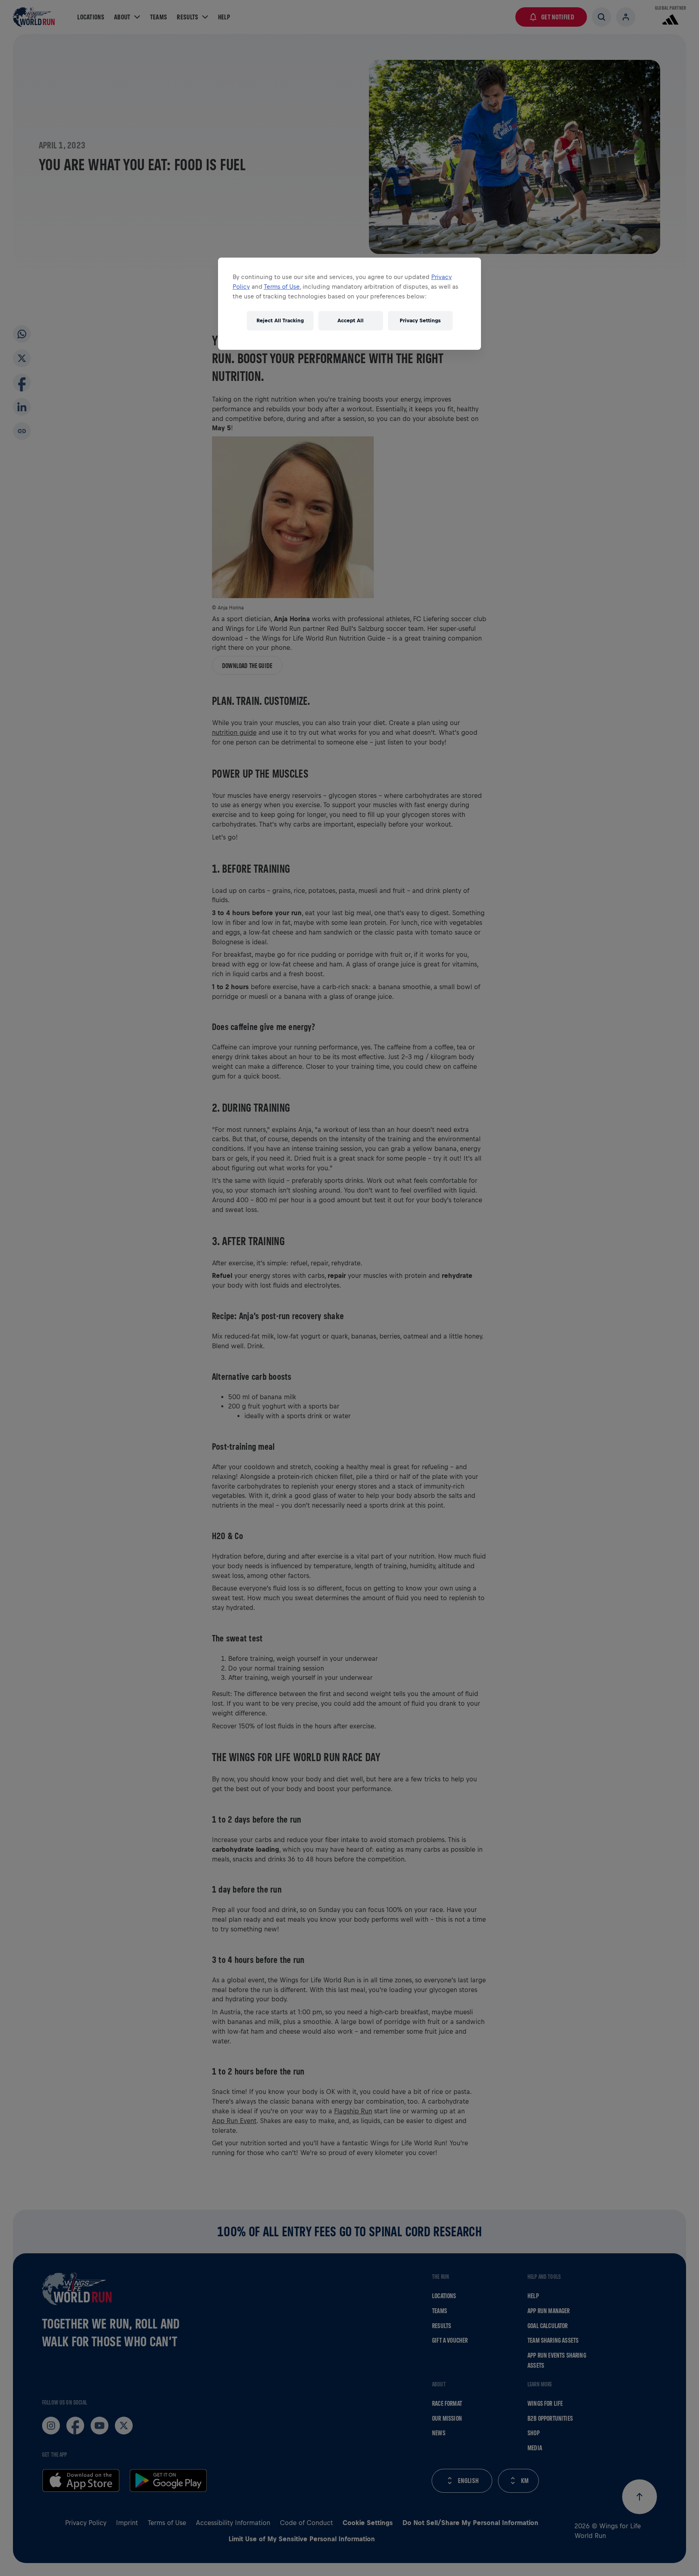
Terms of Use (282, 287)
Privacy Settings (420, 320)
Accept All (351, 320)
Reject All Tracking (280, 320)
